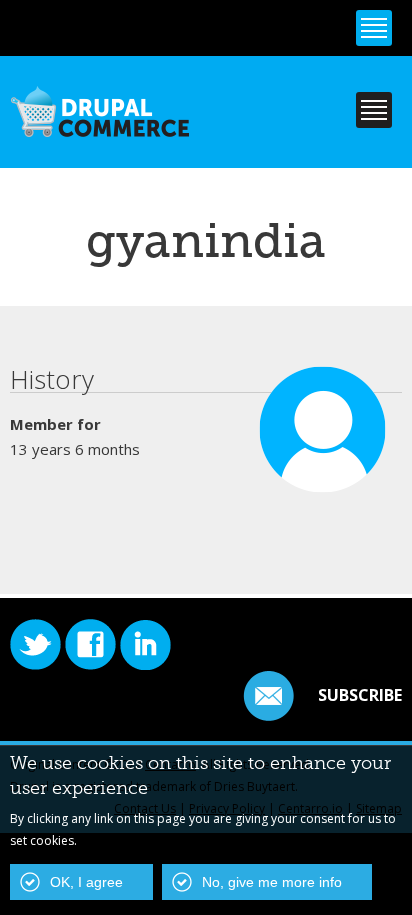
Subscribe (360, 695)
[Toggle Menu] (374, 28)
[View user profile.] (323, 483)
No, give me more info (272, 882)
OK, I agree (86, 882)
